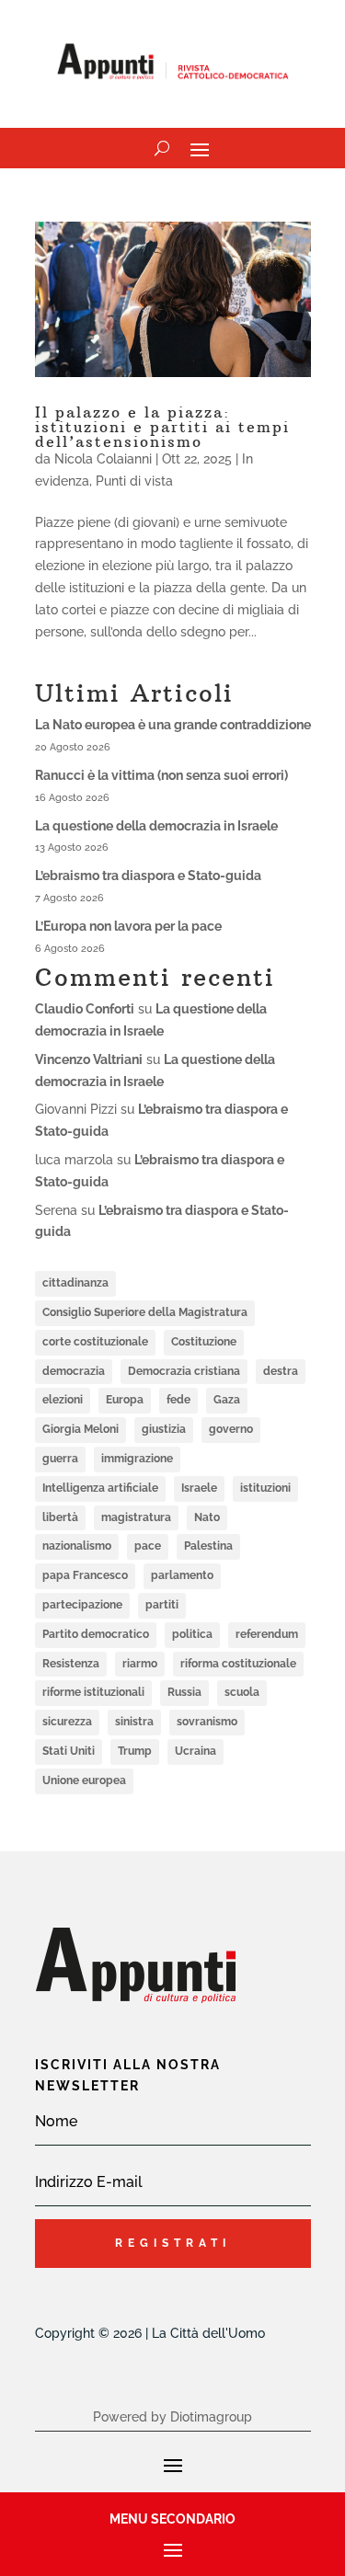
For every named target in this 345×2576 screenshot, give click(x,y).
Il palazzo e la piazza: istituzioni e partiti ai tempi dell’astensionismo (162, 427)
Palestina (208, 1546)
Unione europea (84, 1780)
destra (281, 1371)
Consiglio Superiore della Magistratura (145, 1312)
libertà (60, 1517)
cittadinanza (75, 1283)
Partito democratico (96, 1634)
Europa (125, 1400)
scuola (242, 1692)
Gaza (227, 1400)
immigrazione (137, 1459)
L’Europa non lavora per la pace (128, 926)
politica (192, 1634)
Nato (207, 1517)
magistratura (136, 1517)
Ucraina (195, 1751)
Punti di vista (134, 481)
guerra (60, 1459)
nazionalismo (77, 1546)
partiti (162, 1605)
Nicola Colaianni (103, 459)
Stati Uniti (69, 1751)
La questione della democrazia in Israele (156, 826)
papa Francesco (85, 1575)
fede (178, 1400)
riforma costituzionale (238, 1664)
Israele (199, 1488)
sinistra (134, 1722)
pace (148, 1546)
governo (231, 1429)
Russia (184, 1692)
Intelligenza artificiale (100, 1488)
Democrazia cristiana (184, 1371)
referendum (267, 1634)
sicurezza (67, 1722)
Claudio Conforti (85, 1009)
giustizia (164, 1429)
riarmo (140, 1664)
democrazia (74, 1371)
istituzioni (265, 1488)
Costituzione (204, 1342)
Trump (135, 1751)
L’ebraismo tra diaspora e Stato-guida (148, 876)
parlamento (182, 1575)
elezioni (63, 1400)
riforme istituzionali (93, 1692)
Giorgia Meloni (80, 1429)
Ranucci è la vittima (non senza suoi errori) (161, 775)
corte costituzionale (95, 1342)
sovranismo (207, 1722)
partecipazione (82, 1605)
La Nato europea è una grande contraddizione (173, 725)
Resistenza (71, 1664)
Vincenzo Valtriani (89, 1059)
